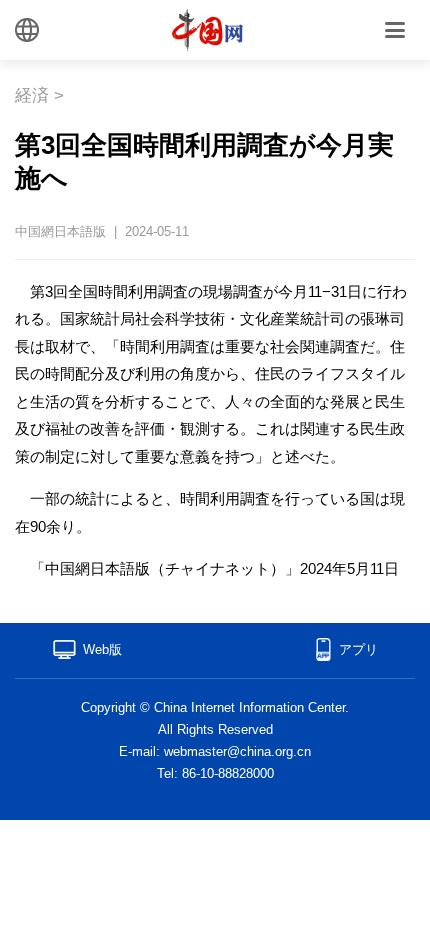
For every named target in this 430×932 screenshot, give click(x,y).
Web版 (102, 649)
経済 (32, 95)
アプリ (358, 649)
